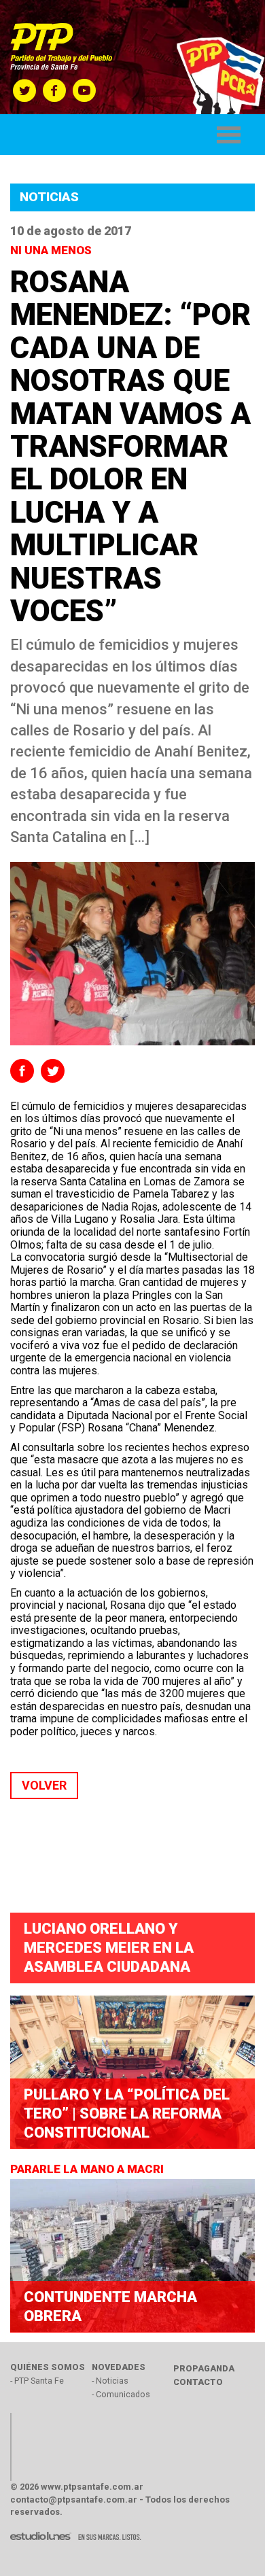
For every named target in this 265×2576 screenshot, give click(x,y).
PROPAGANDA (204, 2368)
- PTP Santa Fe (37, 2381)
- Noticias (110, 2381)
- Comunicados (121, 2394)
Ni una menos (52, 250)
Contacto (198, 2382)
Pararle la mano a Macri (88, 2169)
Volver (44, 1785)
